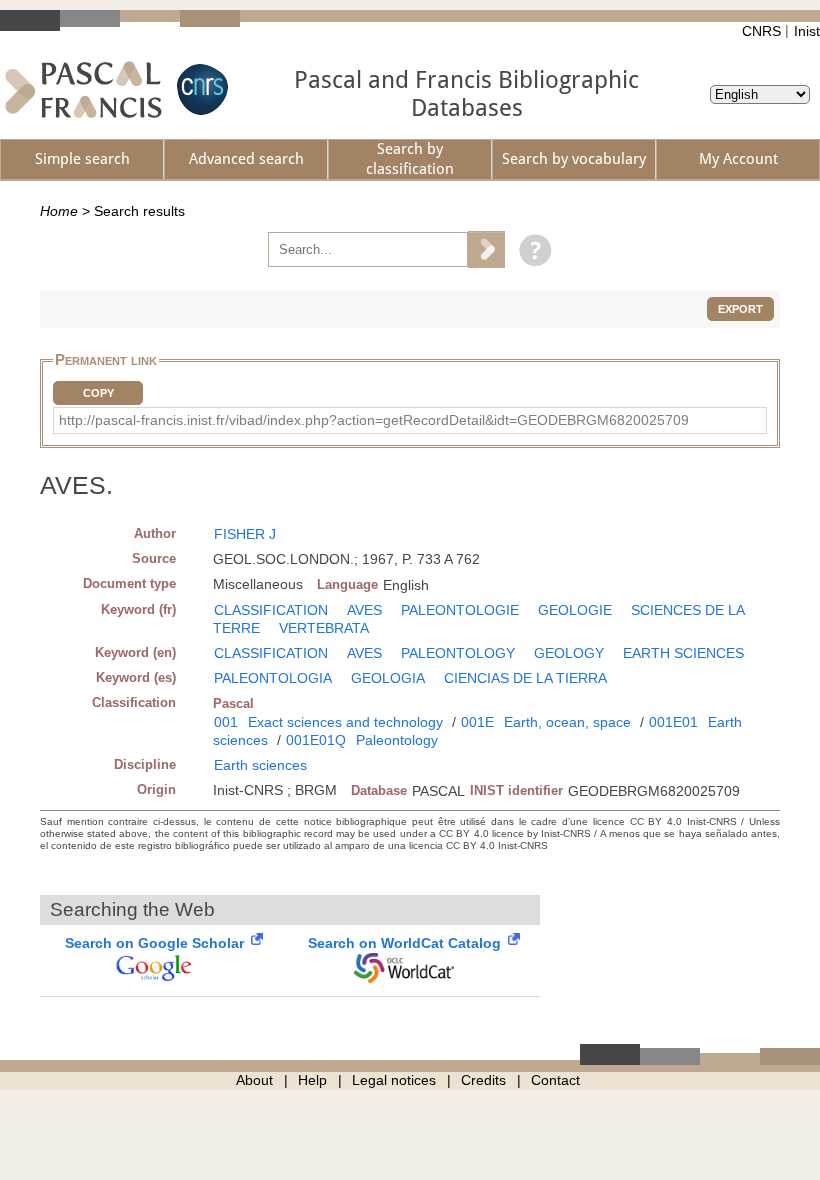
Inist (807, 31)
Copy (98, 393)
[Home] (83, 89)
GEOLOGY (569, 653)
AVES (364, 610)
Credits (483, 1080)
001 (226, 722)
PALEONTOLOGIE (460, 610)
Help (312, 1080)
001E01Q (316, 740)
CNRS (761, 31)
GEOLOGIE (575, 610)
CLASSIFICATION (271, 610)
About (254, 1080)
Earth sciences (260, 765)
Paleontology (397, 740)
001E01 (673, 722)
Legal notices (394, 1080)
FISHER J (245, 534)
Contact (555, 1080)
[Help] (530, 249)
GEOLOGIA (388, 678)
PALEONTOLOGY (458, 653)
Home (59, 211)
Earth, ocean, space (567, 722)
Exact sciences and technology (345, 722)
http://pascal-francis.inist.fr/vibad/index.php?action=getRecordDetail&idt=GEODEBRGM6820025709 (374, 420)
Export (740, 309)
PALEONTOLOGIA (273, 678)
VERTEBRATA (324, 628)
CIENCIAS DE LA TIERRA (525, 678)
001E (477, 722)
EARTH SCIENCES (683, 653)
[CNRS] (200, 89)
